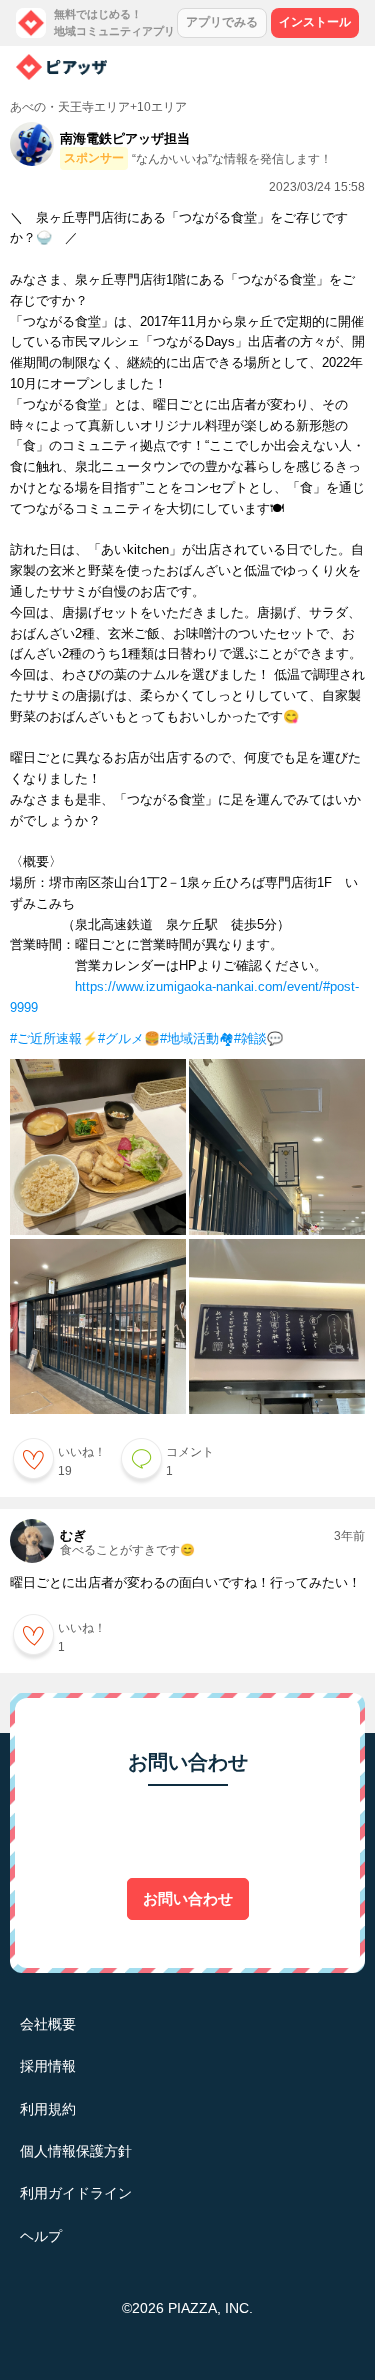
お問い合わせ (188, 1898)
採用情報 (48, 2066)
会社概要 (48, 2024)
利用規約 (48, 2109)
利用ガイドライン (76, 2193)
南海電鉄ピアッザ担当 (125, 138)
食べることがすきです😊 (127, 1550)
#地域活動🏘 (197, 1038)
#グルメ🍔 (129, 1038)
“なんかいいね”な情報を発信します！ (232, 159)
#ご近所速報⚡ (54, 1038)
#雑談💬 (258, 1038)
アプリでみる (222, 22)
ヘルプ (41, 2236)
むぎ (73, 1535)
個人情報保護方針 (76, 2151)
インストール (315, 22)
